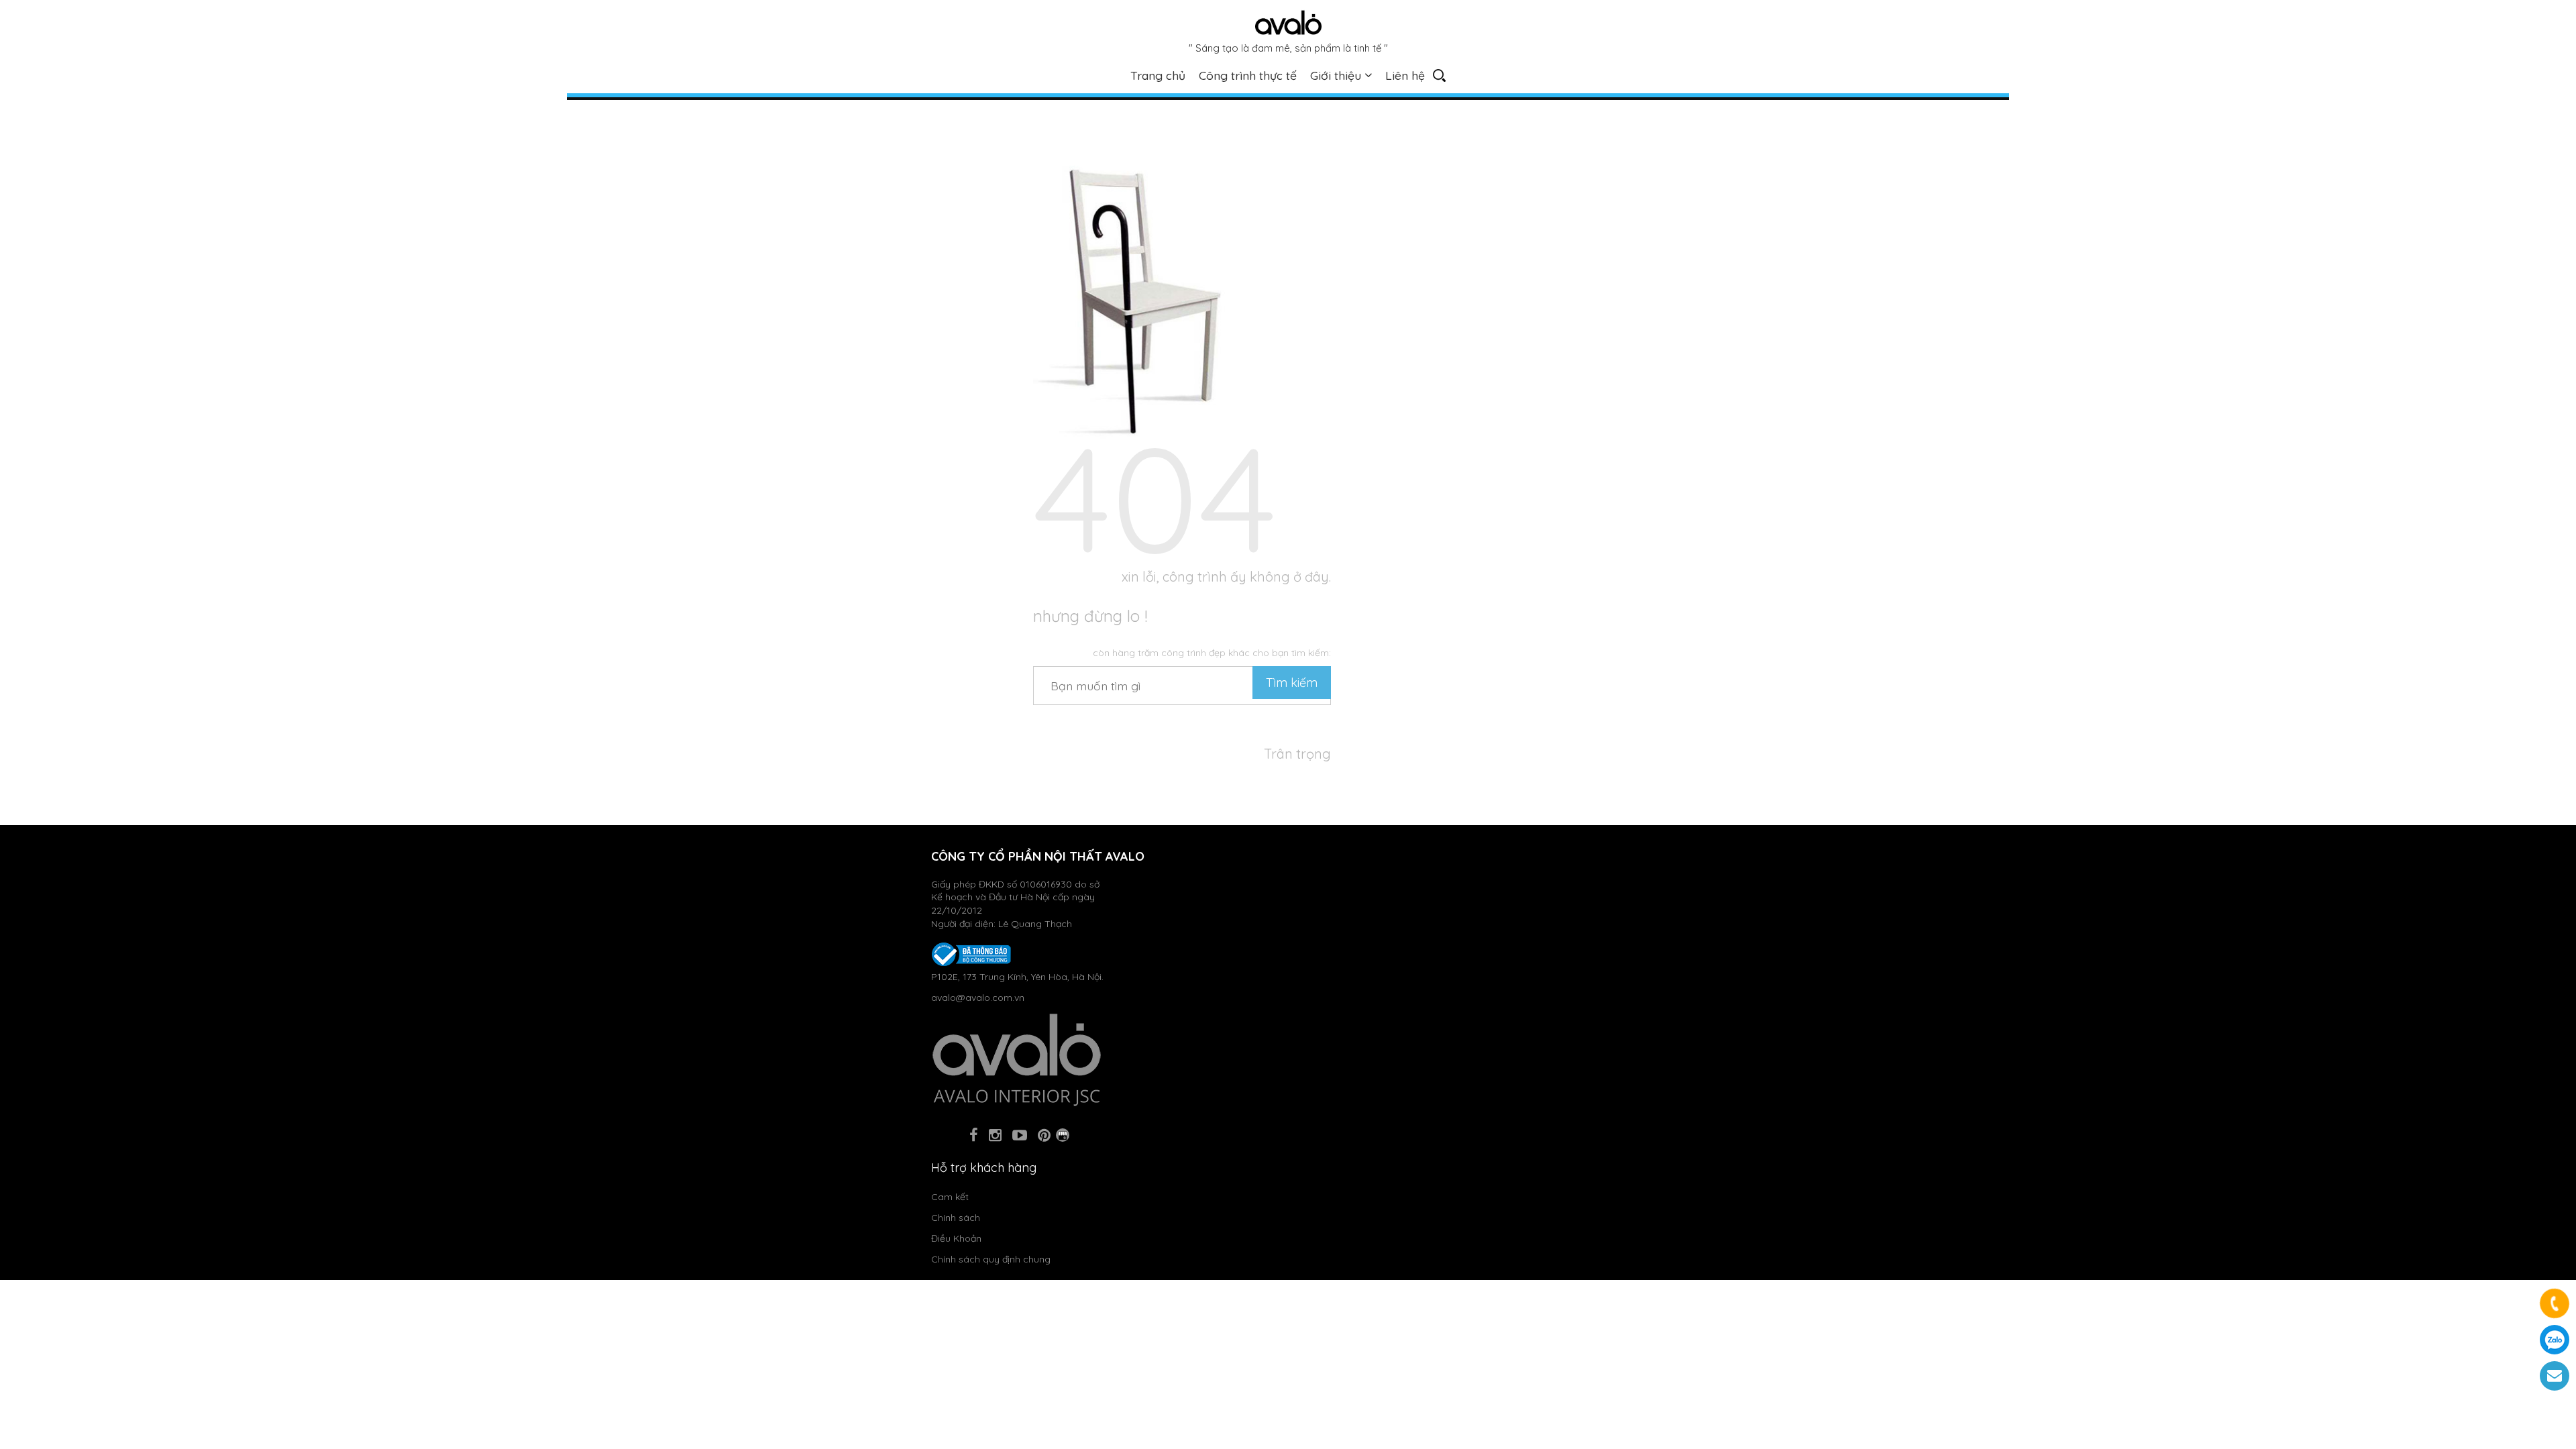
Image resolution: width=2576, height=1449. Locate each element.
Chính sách (956, 1218)
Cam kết (950, 1197)
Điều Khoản (956, 1238)
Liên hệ (1405, 75)
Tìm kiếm (1292, 683)
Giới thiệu (1336, 75)
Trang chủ (1158, 75)
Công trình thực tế (1248, 75)
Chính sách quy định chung (991, 1259)
